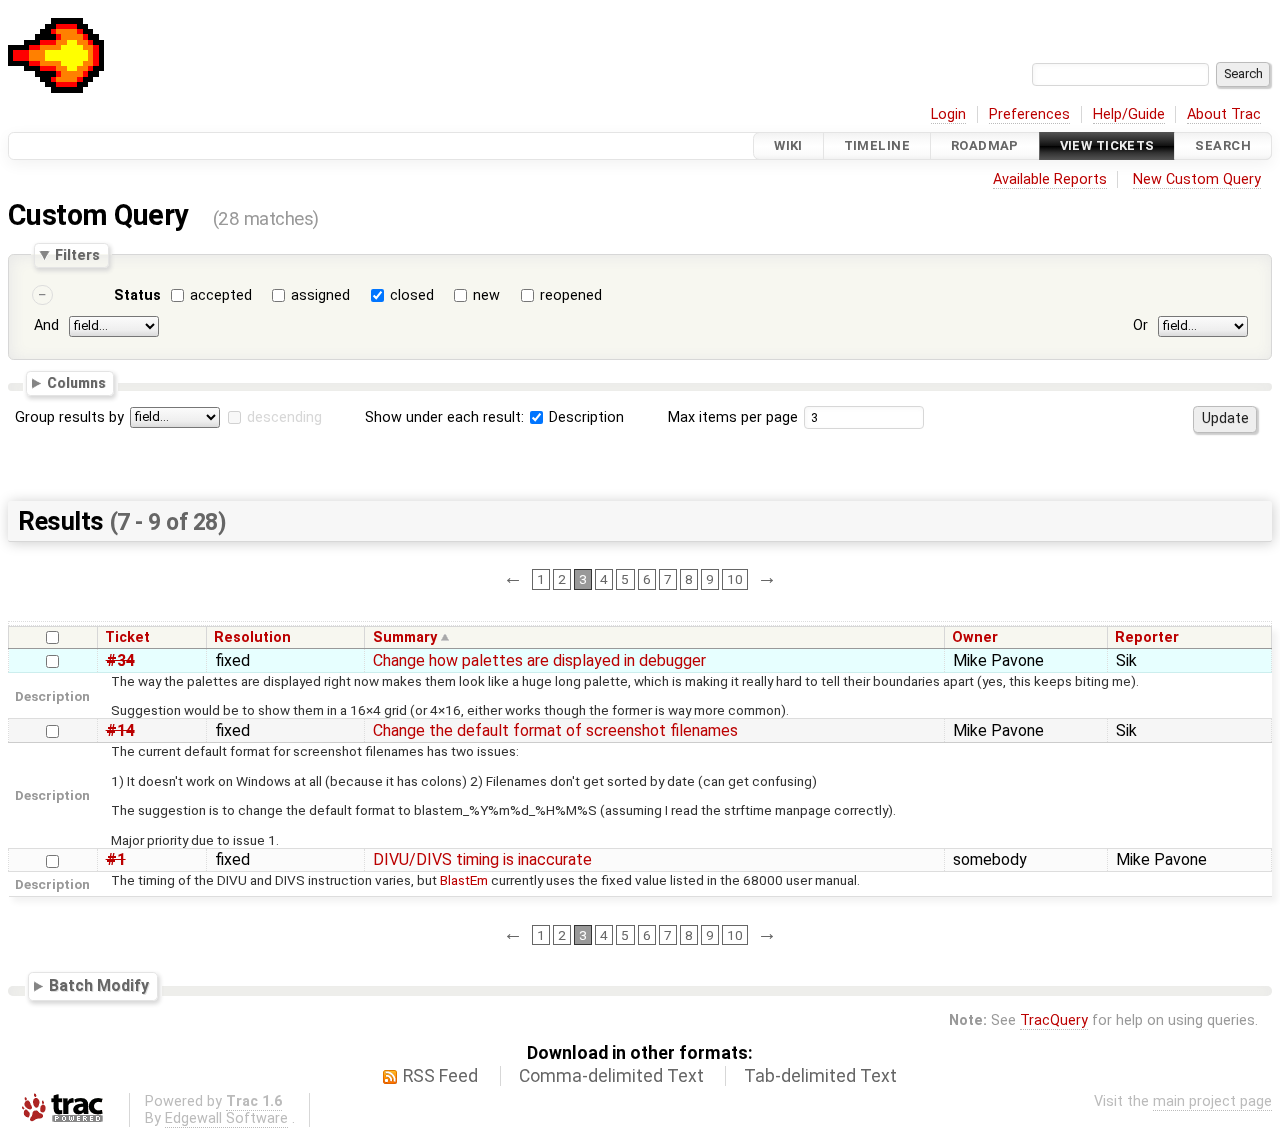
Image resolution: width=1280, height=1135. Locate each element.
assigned (320, 295)
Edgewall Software (226, 1118)
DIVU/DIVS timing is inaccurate (482, 859)
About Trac (1224, 114)
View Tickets (1107, 145)
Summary (405, 637)
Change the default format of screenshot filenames (555, 730)
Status (137, 295)
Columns (76, 383)
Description (584, 417)
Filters (77, 255)
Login (948, 114)
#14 (120, 730)
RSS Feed (440, 1076)
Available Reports (1050, 179)
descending (284, 417)
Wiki (788, 145)
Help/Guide (1129, 114)
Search (1223, 145)
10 (735, 579)
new (486, 295)
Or (1140, 325)
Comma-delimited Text (611, 1076)
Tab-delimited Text (820, 1076)
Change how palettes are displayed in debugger (539, 660)
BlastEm (464, 880)
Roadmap (985, 145)
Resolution (252, 637)
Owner (975, 637)
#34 (120, 660)
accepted (221, 295)
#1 (116, 859)
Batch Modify (99, 986)
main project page (1212, 1101)
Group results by (69, 417)
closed (412, 295)
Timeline (877, 145)
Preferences (1029, 114)
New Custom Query (1197, 179)
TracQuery (1054, 1020)
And (46, 325)
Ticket (127, 637)
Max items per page (733, 417)
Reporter (1147, 637)
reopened (571, 295)
